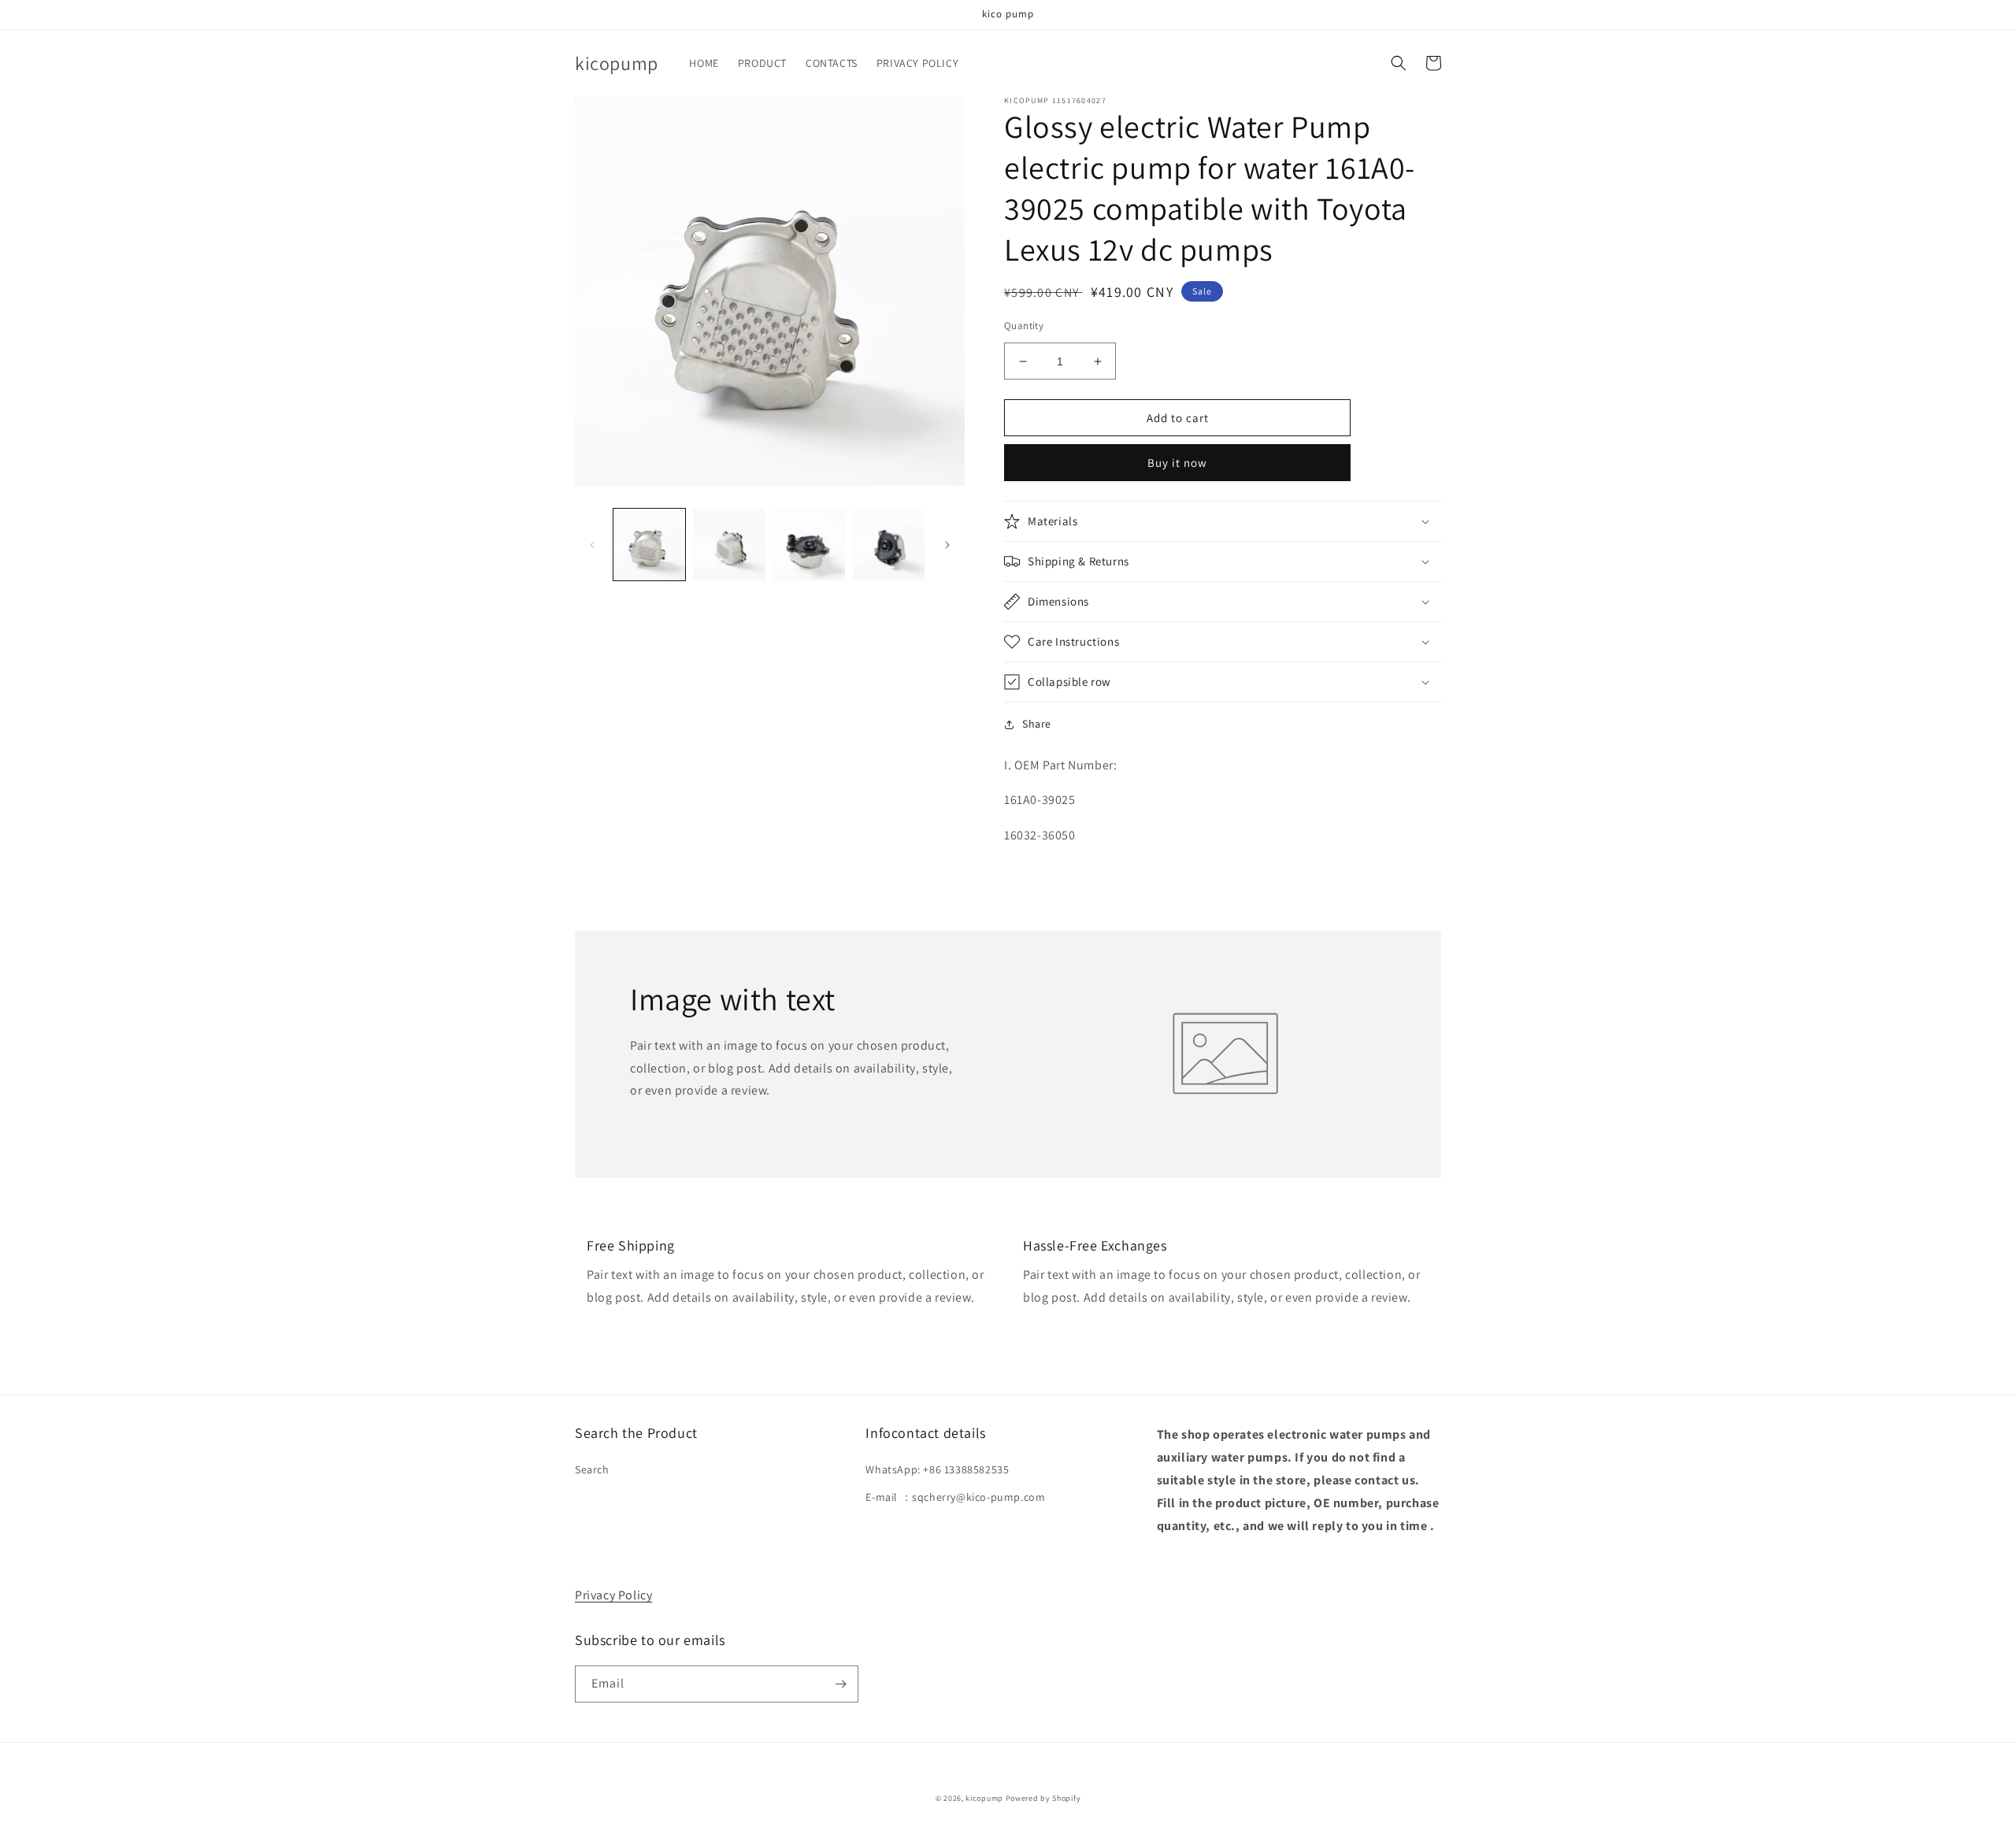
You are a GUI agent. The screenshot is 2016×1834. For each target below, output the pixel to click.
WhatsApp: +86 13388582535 (937, 1469)
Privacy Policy (613, 1595)
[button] (1399, 63)
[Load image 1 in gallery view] (649, 545)
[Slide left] (592, 545)
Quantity (1024, 326)
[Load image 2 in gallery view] (729, 545)
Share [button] (1037, 724)
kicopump (984, 1798)
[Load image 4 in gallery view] (889, 545)
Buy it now (1177, 463)
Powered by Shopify (1043, 1798)
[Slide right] (947, 545)
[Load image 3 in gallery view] (809, 545)
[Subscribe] (840, 1684)
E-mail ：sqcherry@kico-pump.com (955, 1497)
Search (592, 1469)
